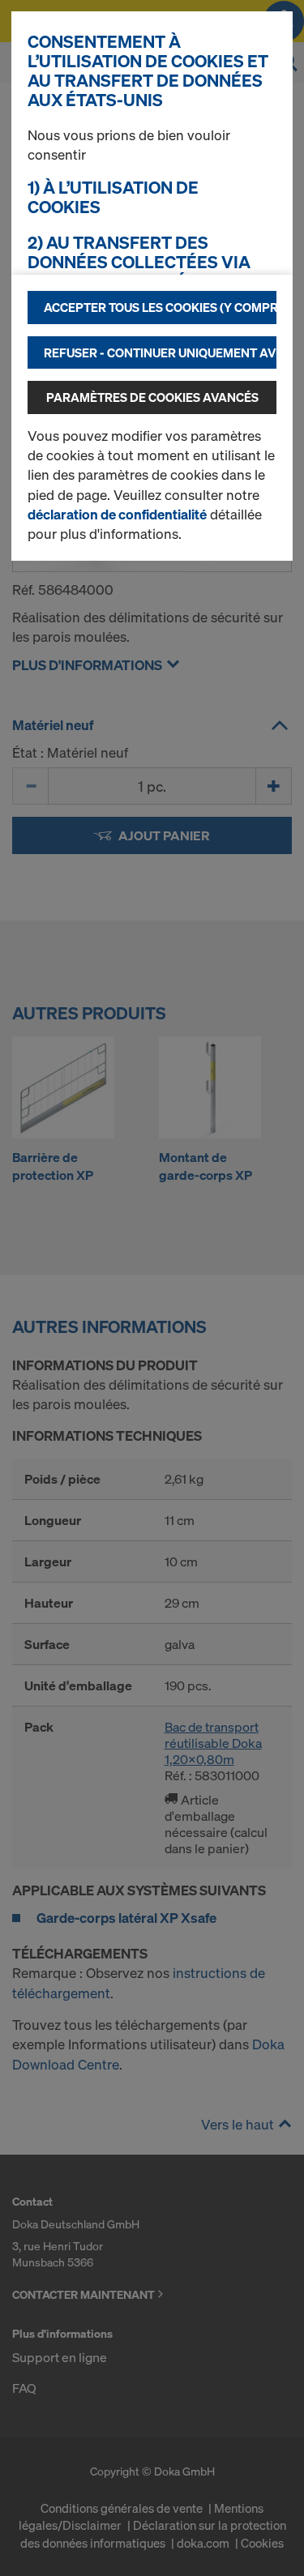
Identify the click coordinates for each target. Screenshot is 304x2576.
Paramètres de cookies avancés (152, 397)
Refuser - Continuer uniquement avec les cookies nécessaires (160, 352)
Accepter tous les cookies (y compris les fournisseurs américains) (160, 307)
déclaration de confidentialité (117, 514)
